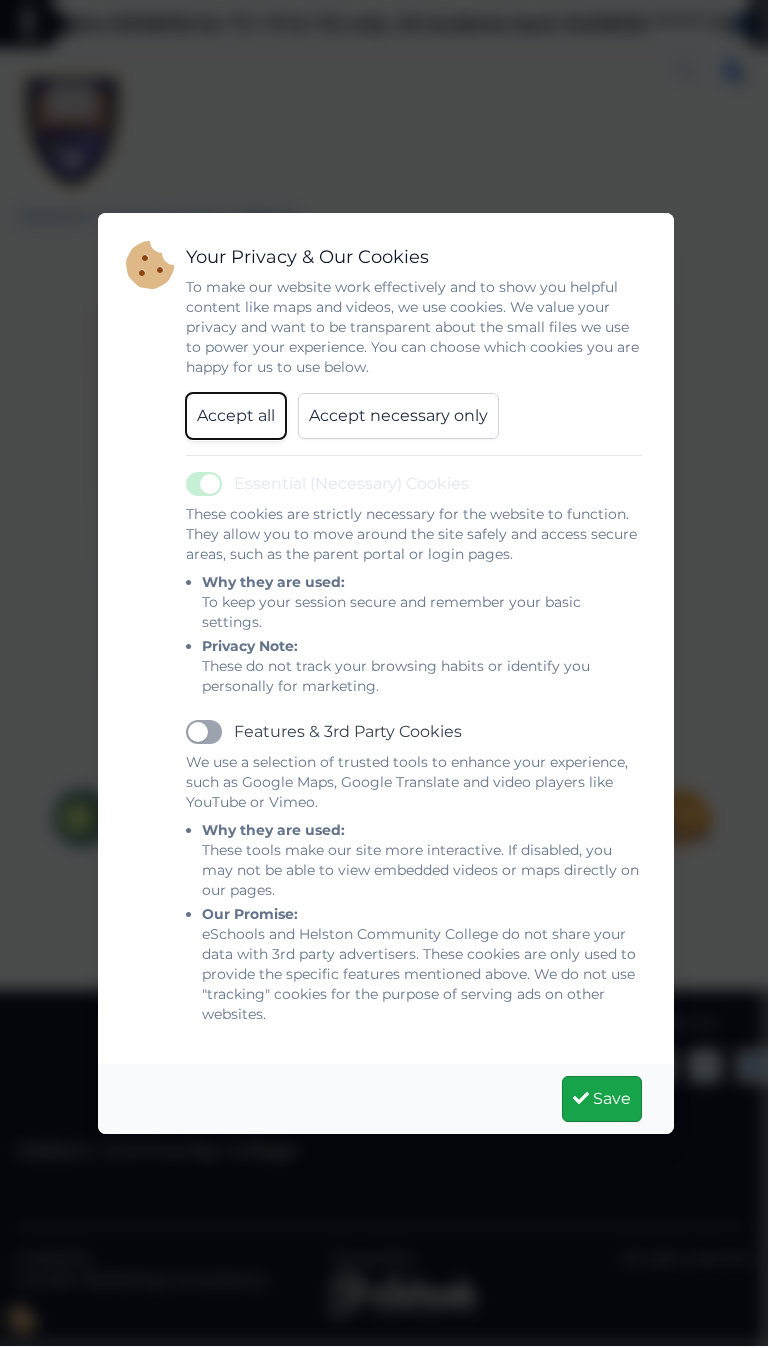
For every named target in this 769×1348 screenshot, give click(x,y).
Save (610, 1098)
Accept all (236, 415)
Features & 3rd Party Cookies (348, 731)
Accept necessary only (398, 415)
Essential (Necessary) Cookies (351, 483)
